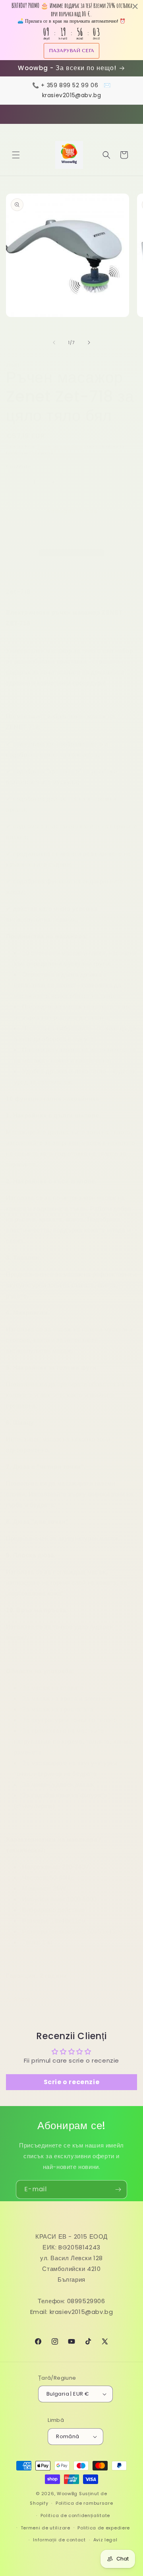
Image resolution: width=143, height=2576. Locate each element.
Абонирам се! (72, 1353)
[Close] (129, 1201)
